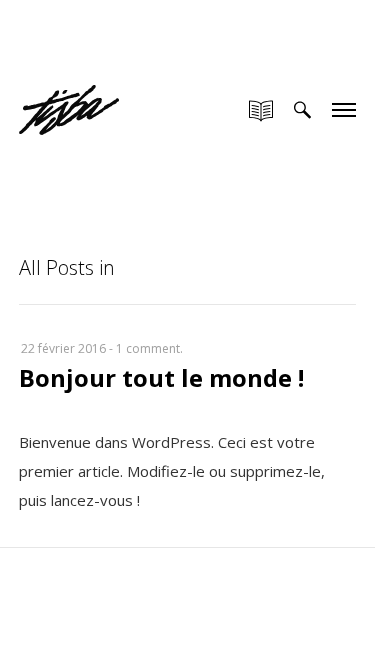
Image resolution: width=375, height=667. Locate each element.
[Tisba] (69, 87)
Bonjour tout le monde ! (161, 377)
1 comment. (149, 348)
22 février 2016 (63, 348)
